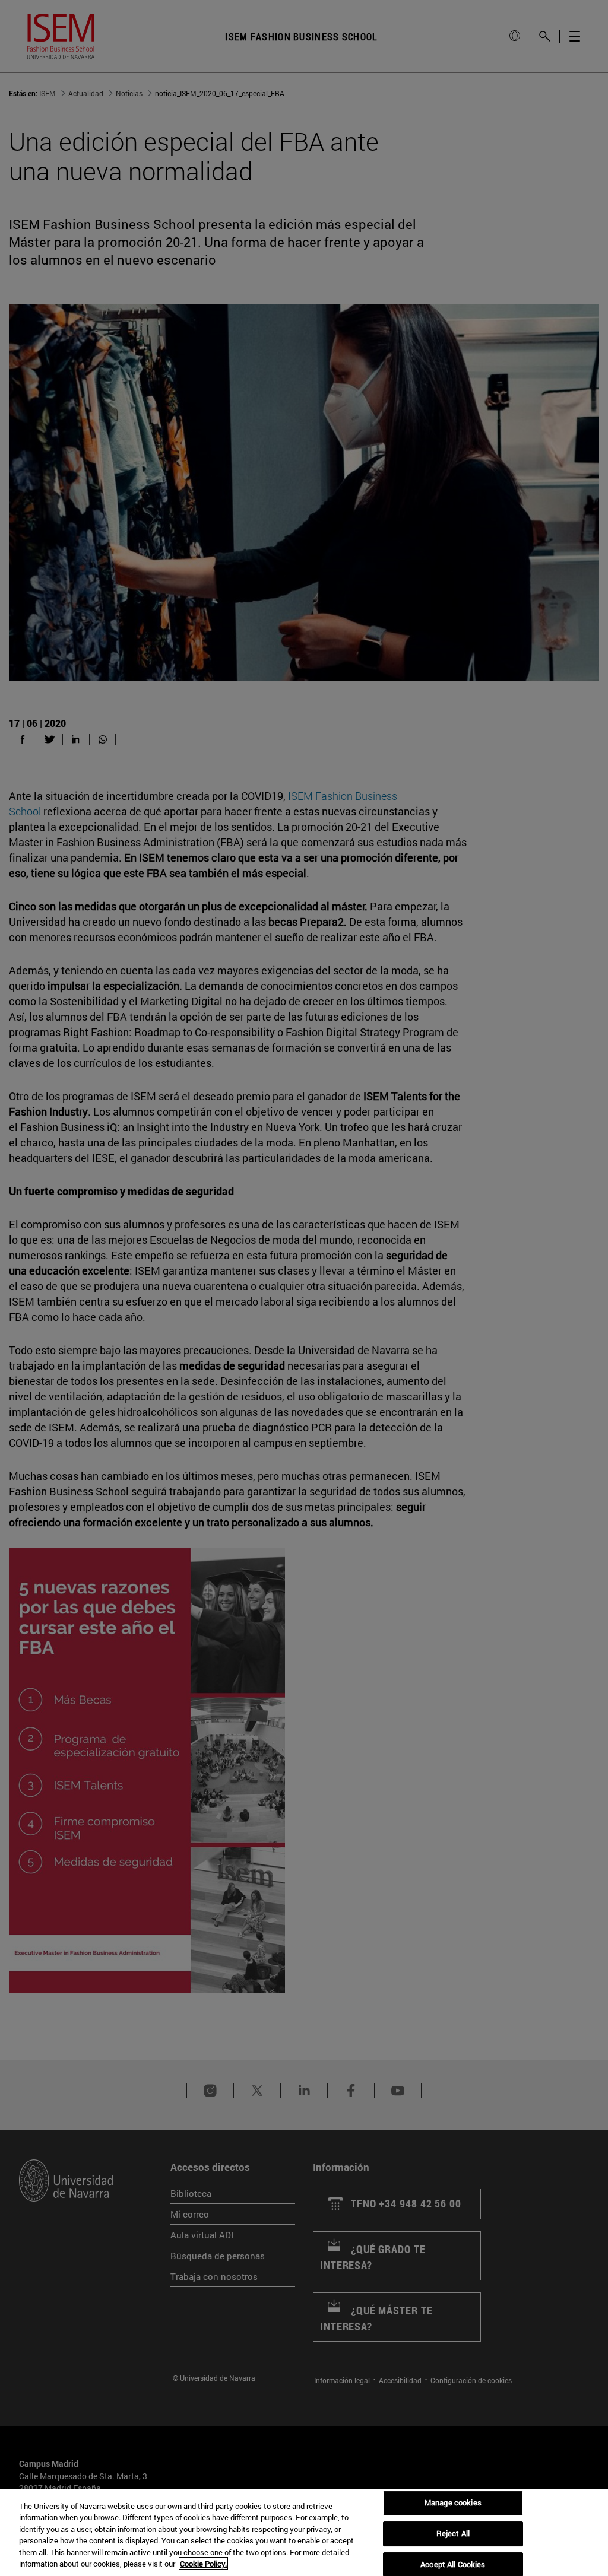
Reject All (453, 2533)
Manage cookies (453, 2503)
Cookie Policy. (203, 2564)
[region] (304, 2532)
